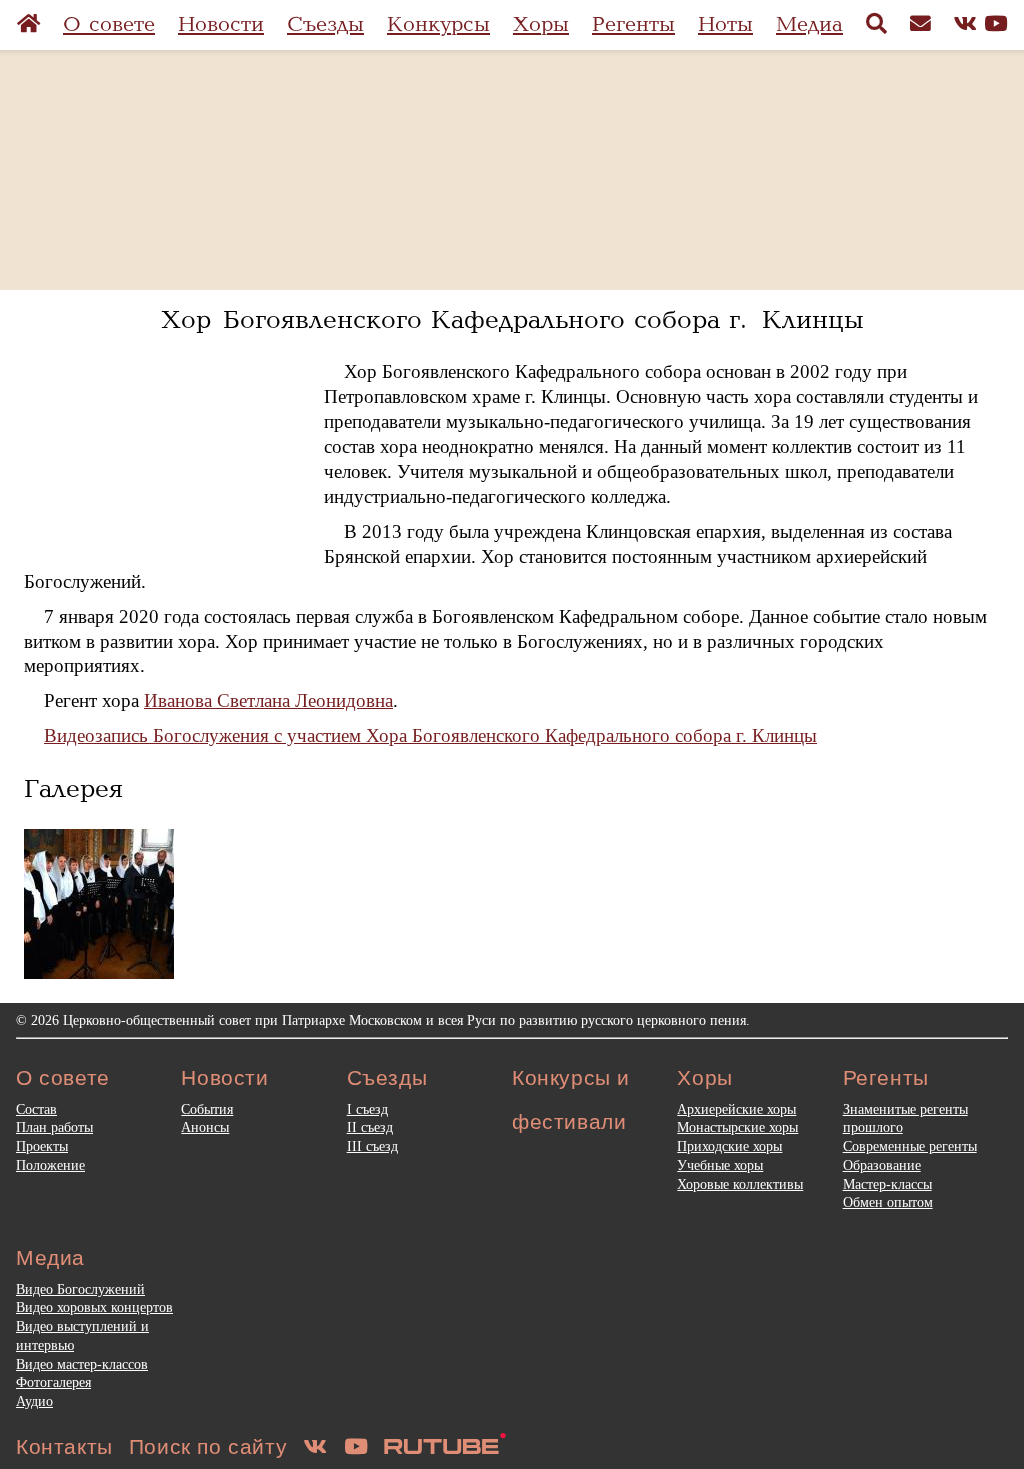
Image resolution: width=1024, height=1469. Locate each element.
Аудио (34, 1401)
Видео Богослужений (80, 1289)
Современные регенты (910, 1146)
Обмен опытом (888, 1202)
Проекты (42, 1146)
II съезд (370, 1127)
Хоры (541, 24)
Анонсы (205, 1127)
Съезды (325, 24)
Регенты (633, 24)
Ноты (725, 24)
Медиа (809, 24)
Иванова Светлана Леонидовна (268, 700)
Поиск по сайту (208, 1446)
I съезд (367, 1109)
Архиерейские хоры (736, 1109)
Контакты (64, 1446)
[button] (99, 904)
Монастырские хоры (737, 1127)
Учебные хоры (720, 1165)
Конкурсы (438, 24)
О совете (109, 24)
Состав (36, 1109)
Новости (221, 24)
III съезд (372, 1146)
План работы (54, 1127)
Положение (50, 1165)
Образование (882, 1165)
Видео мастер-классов (82, 1364)
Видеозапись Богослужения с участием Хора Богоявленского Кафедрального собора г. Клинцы (430, 735)
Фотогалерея (53, 1382)
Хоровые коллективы (740, 1184)
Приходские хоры (729, 1146)
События (207, 1109)
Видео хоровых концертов (94, 1307)
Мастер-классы (887, 1184)
